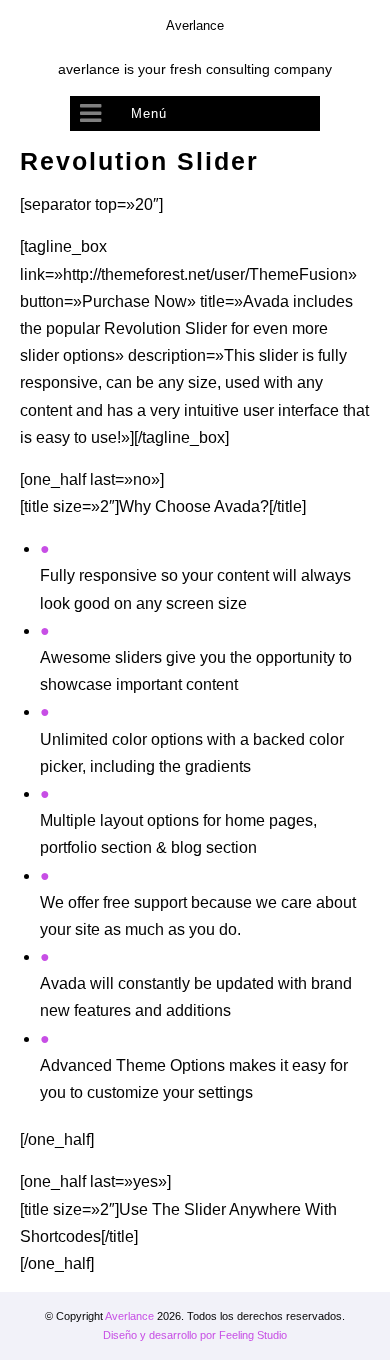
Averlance (129, 1316)
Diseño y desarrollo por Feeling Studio (195, 1335)
